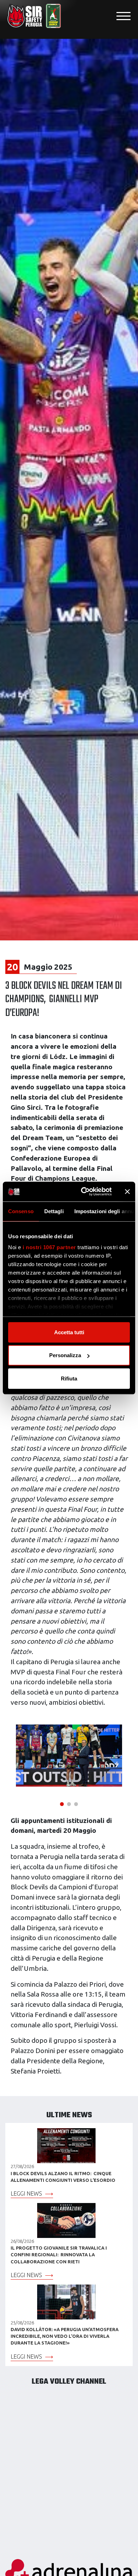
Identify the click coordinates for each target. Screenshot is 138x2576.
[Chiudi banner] (127, 1192)
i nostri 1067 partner (49, 1247)
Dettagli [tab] (54, 1211)
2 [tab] (69, 1803)
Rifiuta (69, 1378)
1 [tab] (62, 1803)
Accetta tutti (69, 1332)
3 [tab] (76, 1803)
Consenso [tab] (21, 1211)
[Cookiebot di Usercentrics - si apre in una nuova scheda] (84, 1192)
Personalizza (65, 1355)
